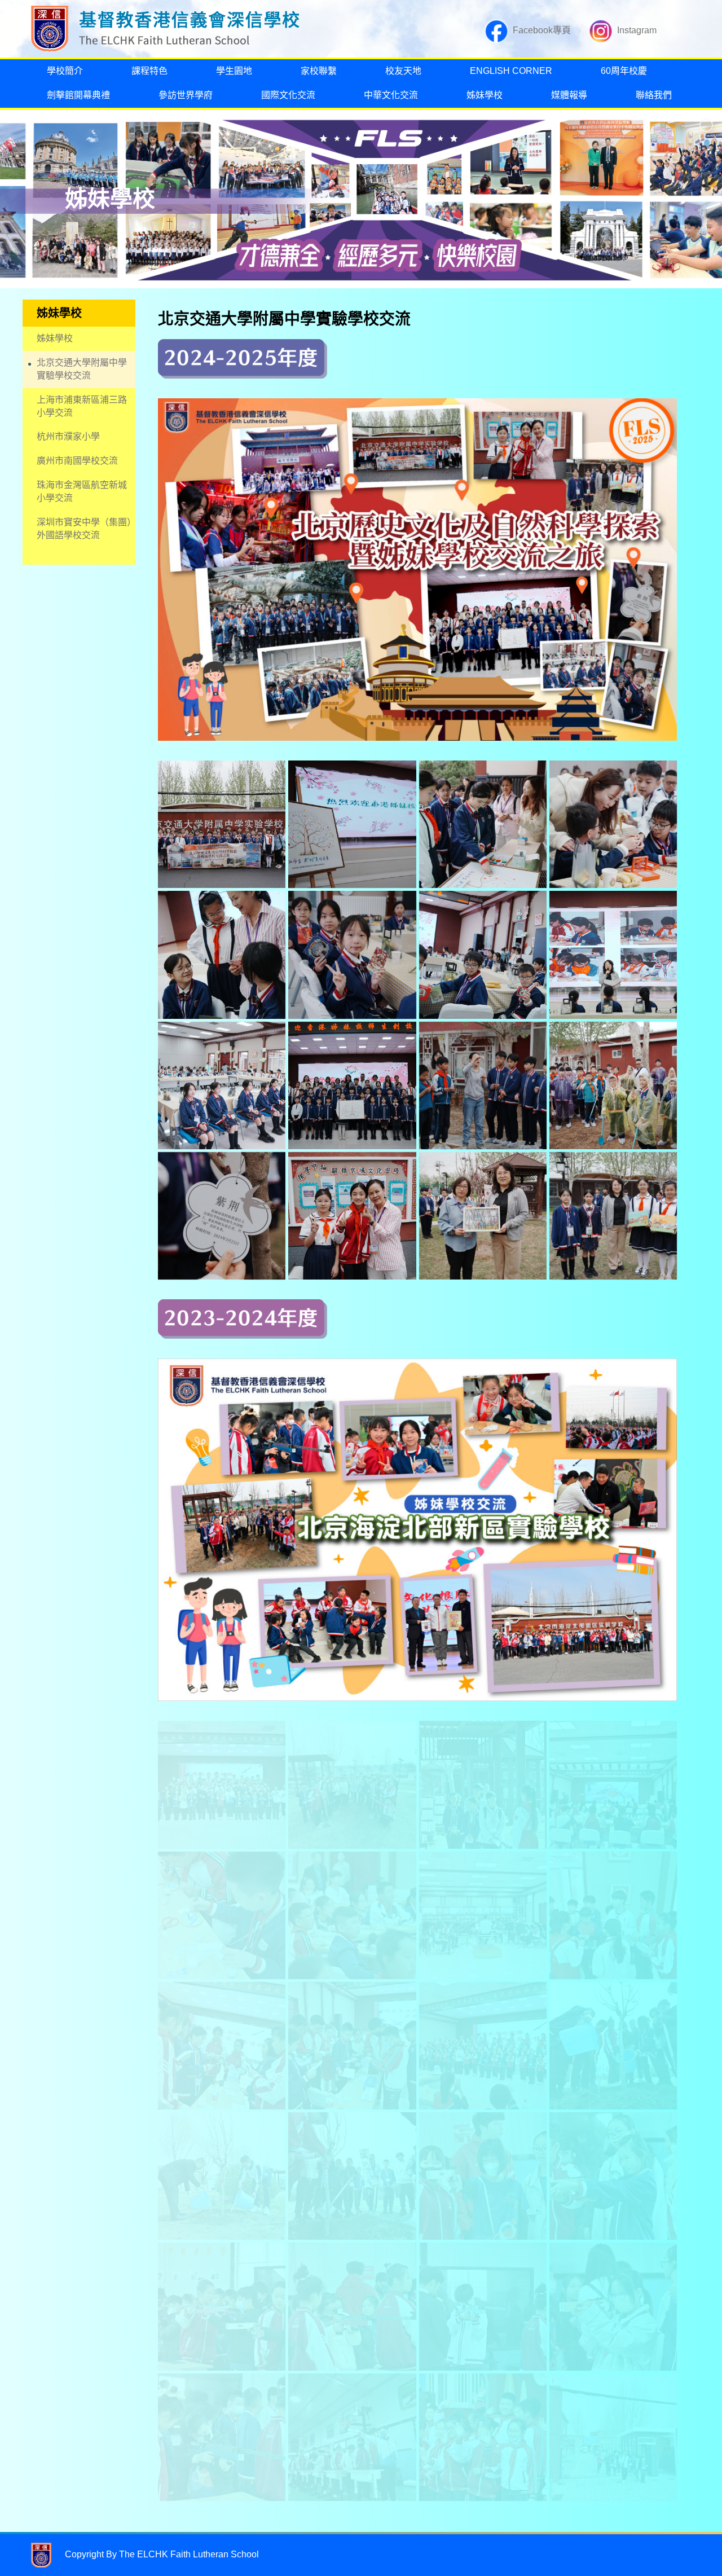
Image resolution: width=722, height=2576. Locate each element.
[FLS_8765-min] (613, 1784)
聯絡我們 (654, 95)
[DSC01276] (483, 1216)
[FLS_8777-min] (222, 1915)
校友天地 (403, 71)
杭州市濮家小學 (68, 436)
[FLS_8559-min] (613, 1915)
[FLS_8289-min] (483, 1784)
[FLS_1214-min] (613, 2437)
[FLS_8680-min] (352, 1915)
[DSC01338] (483, 955)
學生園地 (234, 71)
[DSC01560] (352, 1216)
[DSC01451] (483, 1085)
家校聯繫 (319, 71)
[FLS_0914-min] (613, 2046)
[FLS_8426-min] (483, 2046)
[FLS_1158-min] (222, 1784)
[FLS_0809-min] (222, 2176)
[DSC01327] (352, 824)
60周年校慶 (624, 71)
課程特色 (149, 71)
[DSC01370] (222, 955)
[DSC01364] (613, 824)
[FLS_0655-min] (613, 2306)
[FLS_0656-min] (613, 2176)
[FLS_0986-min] (352, 1784)
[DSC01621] (222, 824)
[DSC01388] (613, 955)
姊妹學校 (485, 95)
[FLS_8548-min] (222, 2046)
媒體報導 (569, 95)
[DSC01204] (483, 824)
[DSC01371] (222, 1085)
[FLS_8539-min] (352, 2046)
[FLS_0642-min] (352, 2306)
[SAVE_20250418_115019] (613, 1216)
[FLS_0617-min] (222, 2437)
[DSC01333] (352, 955)
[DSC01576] (352, 1085)
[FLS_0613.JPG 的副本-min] (483, 2176)
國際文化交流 (288, 95)
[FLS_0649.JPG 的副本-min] (483, 2306)
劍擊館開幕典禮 (78, 95)
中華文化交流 (391, 95)
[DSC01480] (613, 1085)
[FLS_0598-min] (222, 2306)
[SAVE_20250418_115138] (222, 1216)
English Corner (511, 71)
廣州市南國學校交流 (77, 461)
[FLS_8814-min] (483, 1915)
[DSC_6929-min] (352, 2437)
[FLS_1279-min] (483, 2437)
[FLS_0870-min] (352, 2176)
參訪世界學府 (186, 95)
